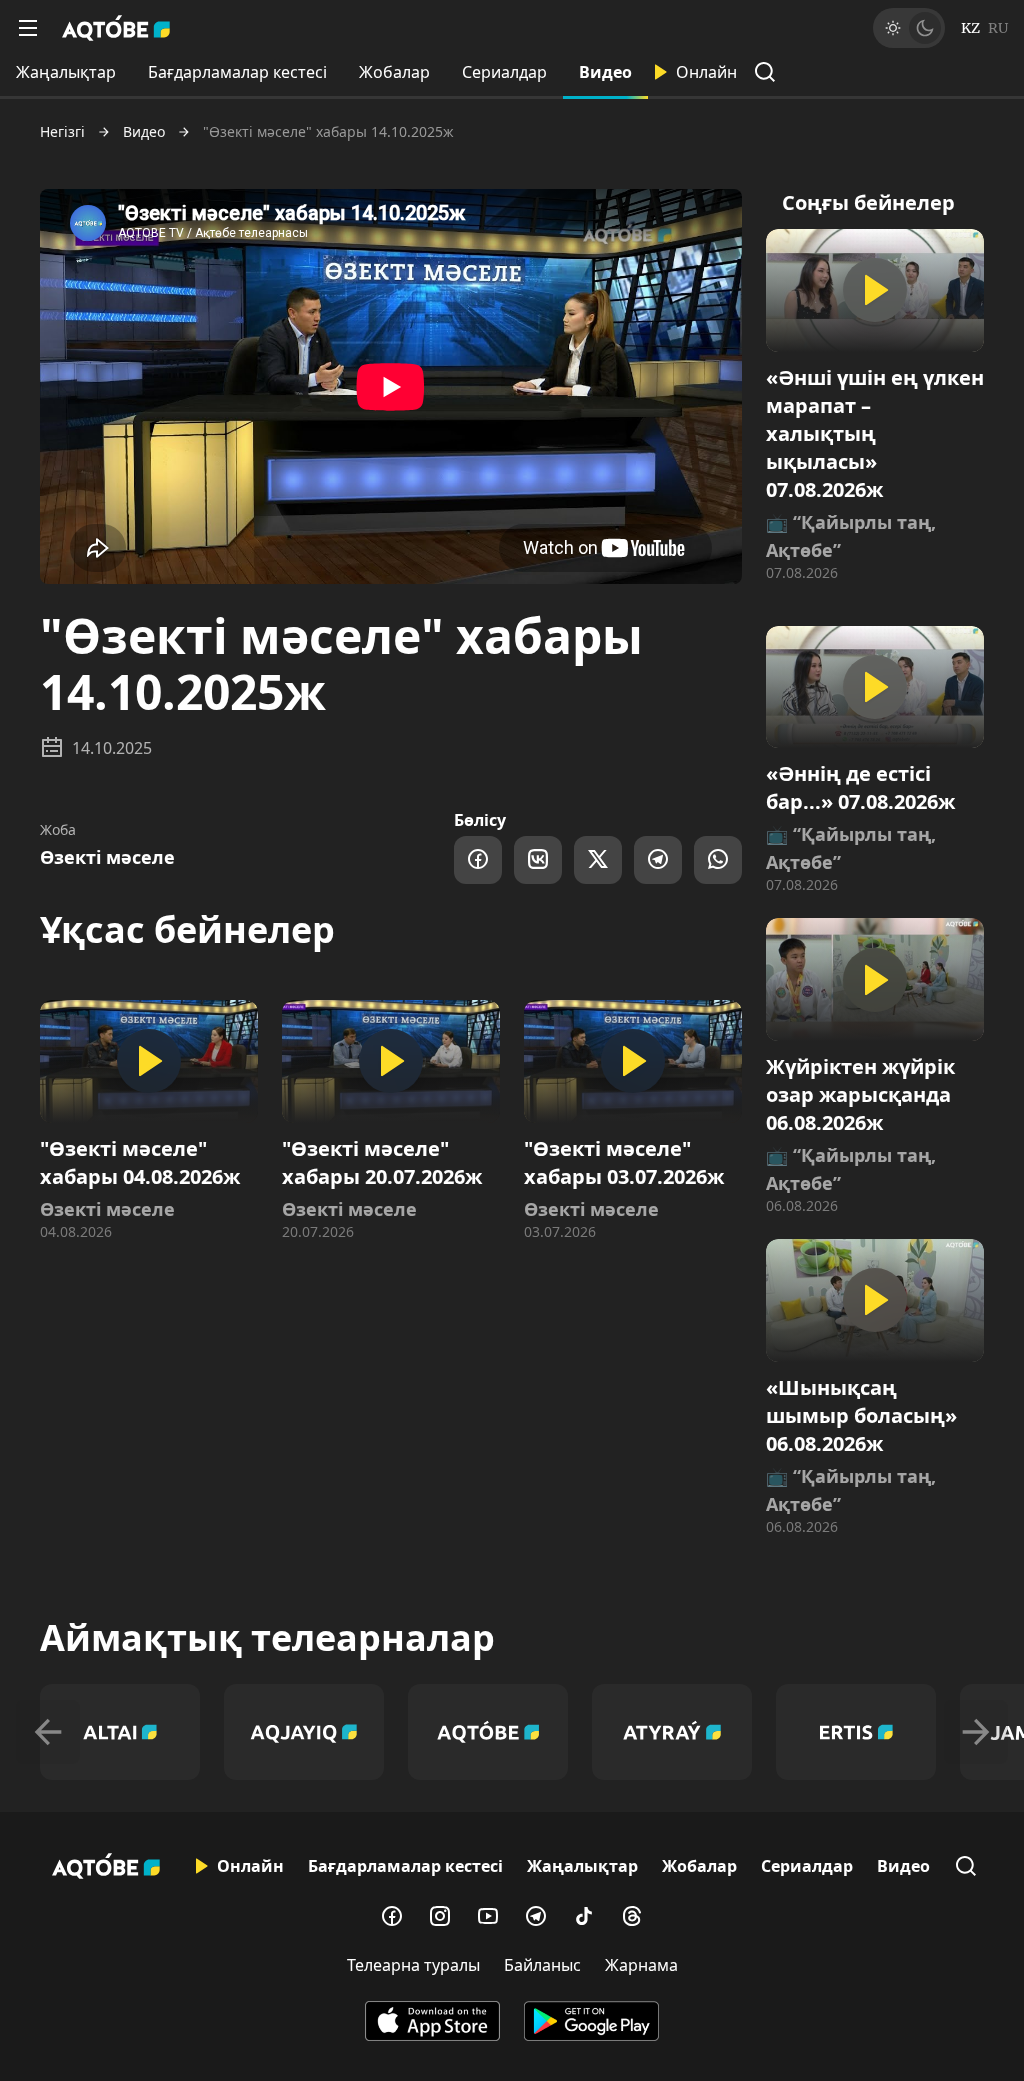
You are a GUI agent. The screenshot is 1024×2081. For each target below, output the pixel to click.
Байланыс (542, 1965)
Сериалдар (504, 72)
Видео (605, 72)
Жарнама (641, 1965)
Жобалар (394, 72)
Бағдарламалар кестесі (237, 72)
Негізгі (62, 132)
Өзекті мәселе (107, 857)
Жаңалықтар (66, 72)
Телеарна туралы (413, 1965)
